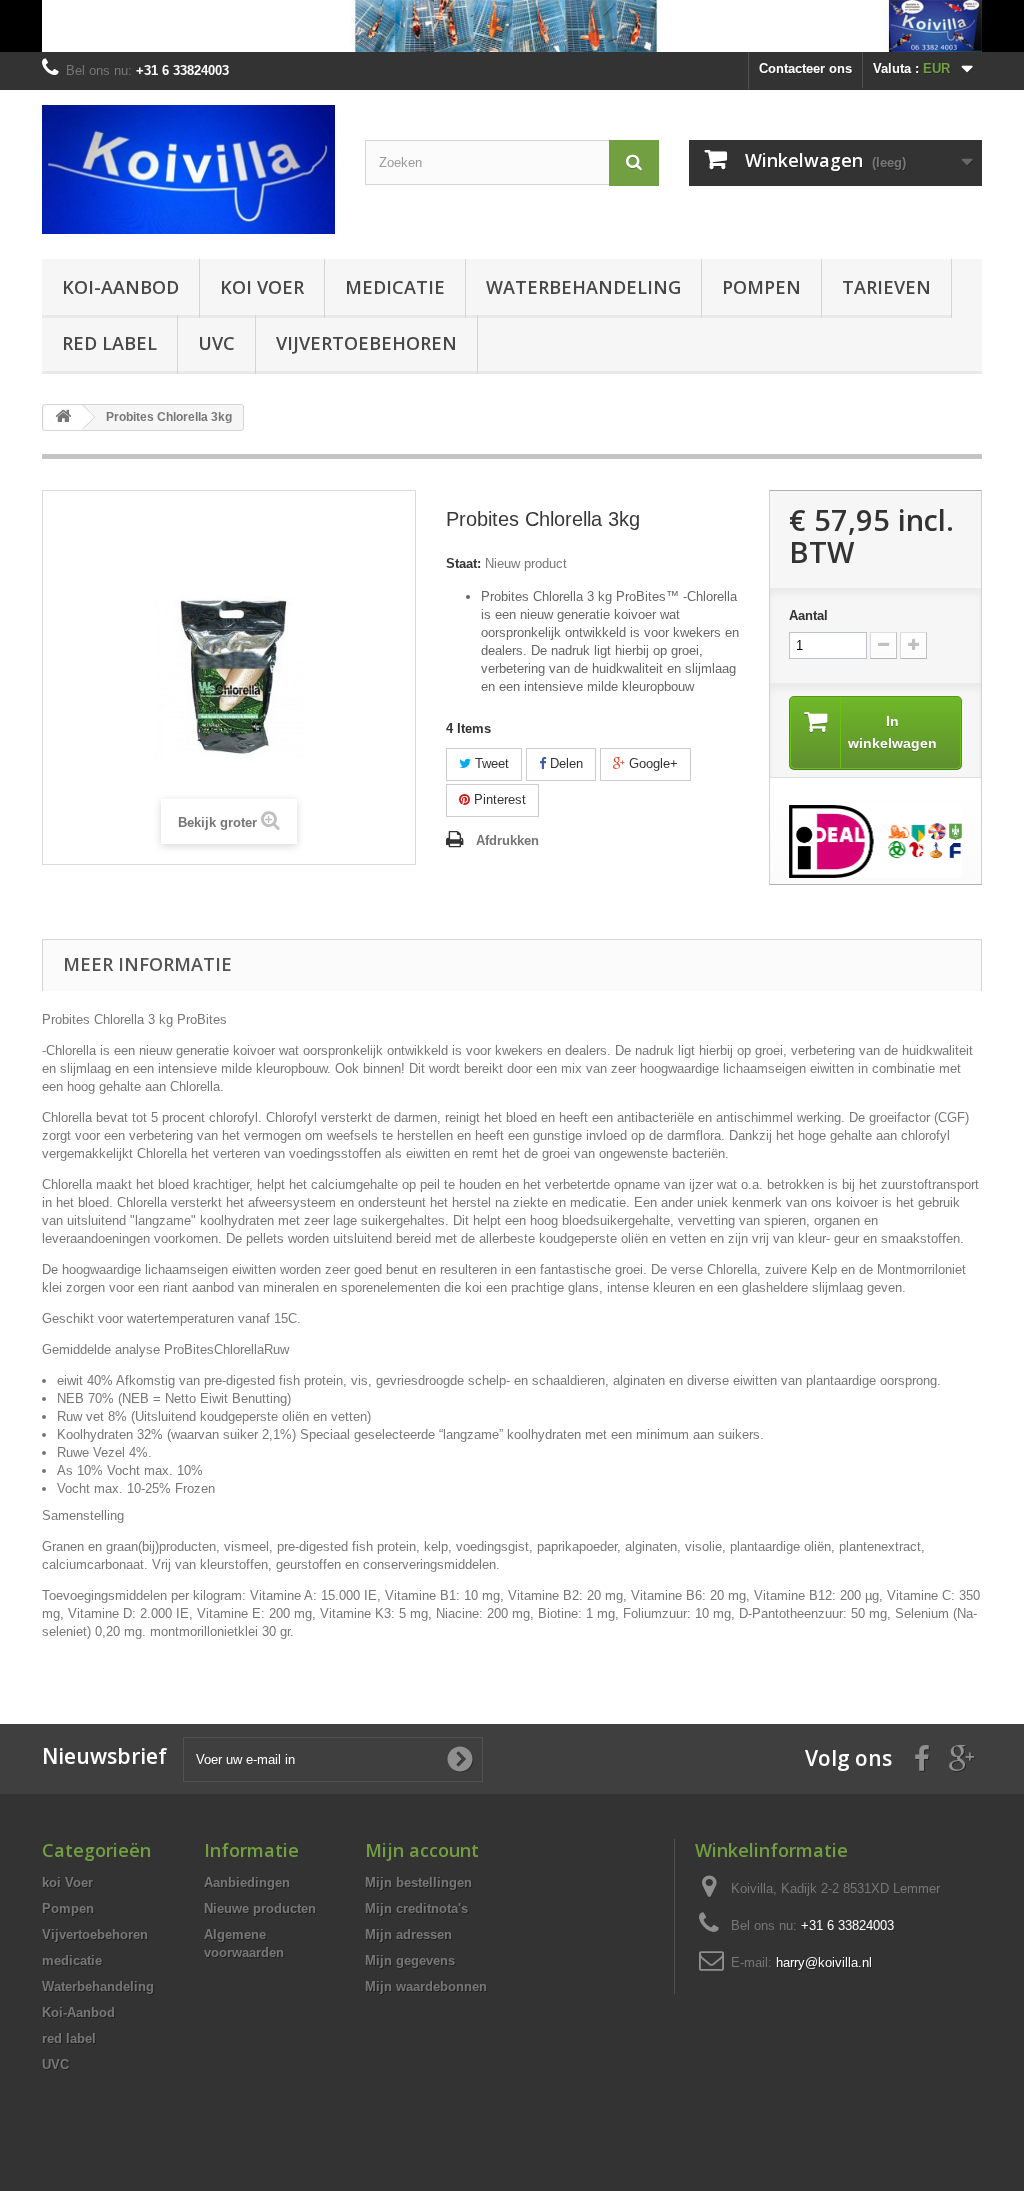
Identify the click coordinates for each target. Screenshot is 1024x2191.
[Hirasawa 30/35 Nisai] (512, 26)
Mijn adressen (408, 1934)
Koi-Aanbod (120, 287)
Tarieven (886, 287)
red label (109, 343)
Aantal (808, 615)
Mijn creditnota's (416, 1908)
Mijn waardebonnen (426, 1986)
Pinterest (498, 799)
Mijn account (422, 1850)
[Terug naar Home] (63, 417)
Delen (564, 763)
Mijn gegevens (410, 1960)
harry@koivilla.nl (824, 1962)
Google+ (651, 763)
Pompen (761, 287)
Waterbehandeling (583, 287)
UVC (216, 343)
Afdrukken (507, 840)
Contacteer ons (805, 68)
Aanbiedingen (247, 1882)
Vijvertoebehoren (366, 343)
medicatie (395, 287)
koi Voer (262, 287)
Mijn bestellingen (418, 1882)
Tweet (490, 763)
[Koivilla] (188, 169)
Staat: (463, 563)
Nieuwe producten (260, 1908)
